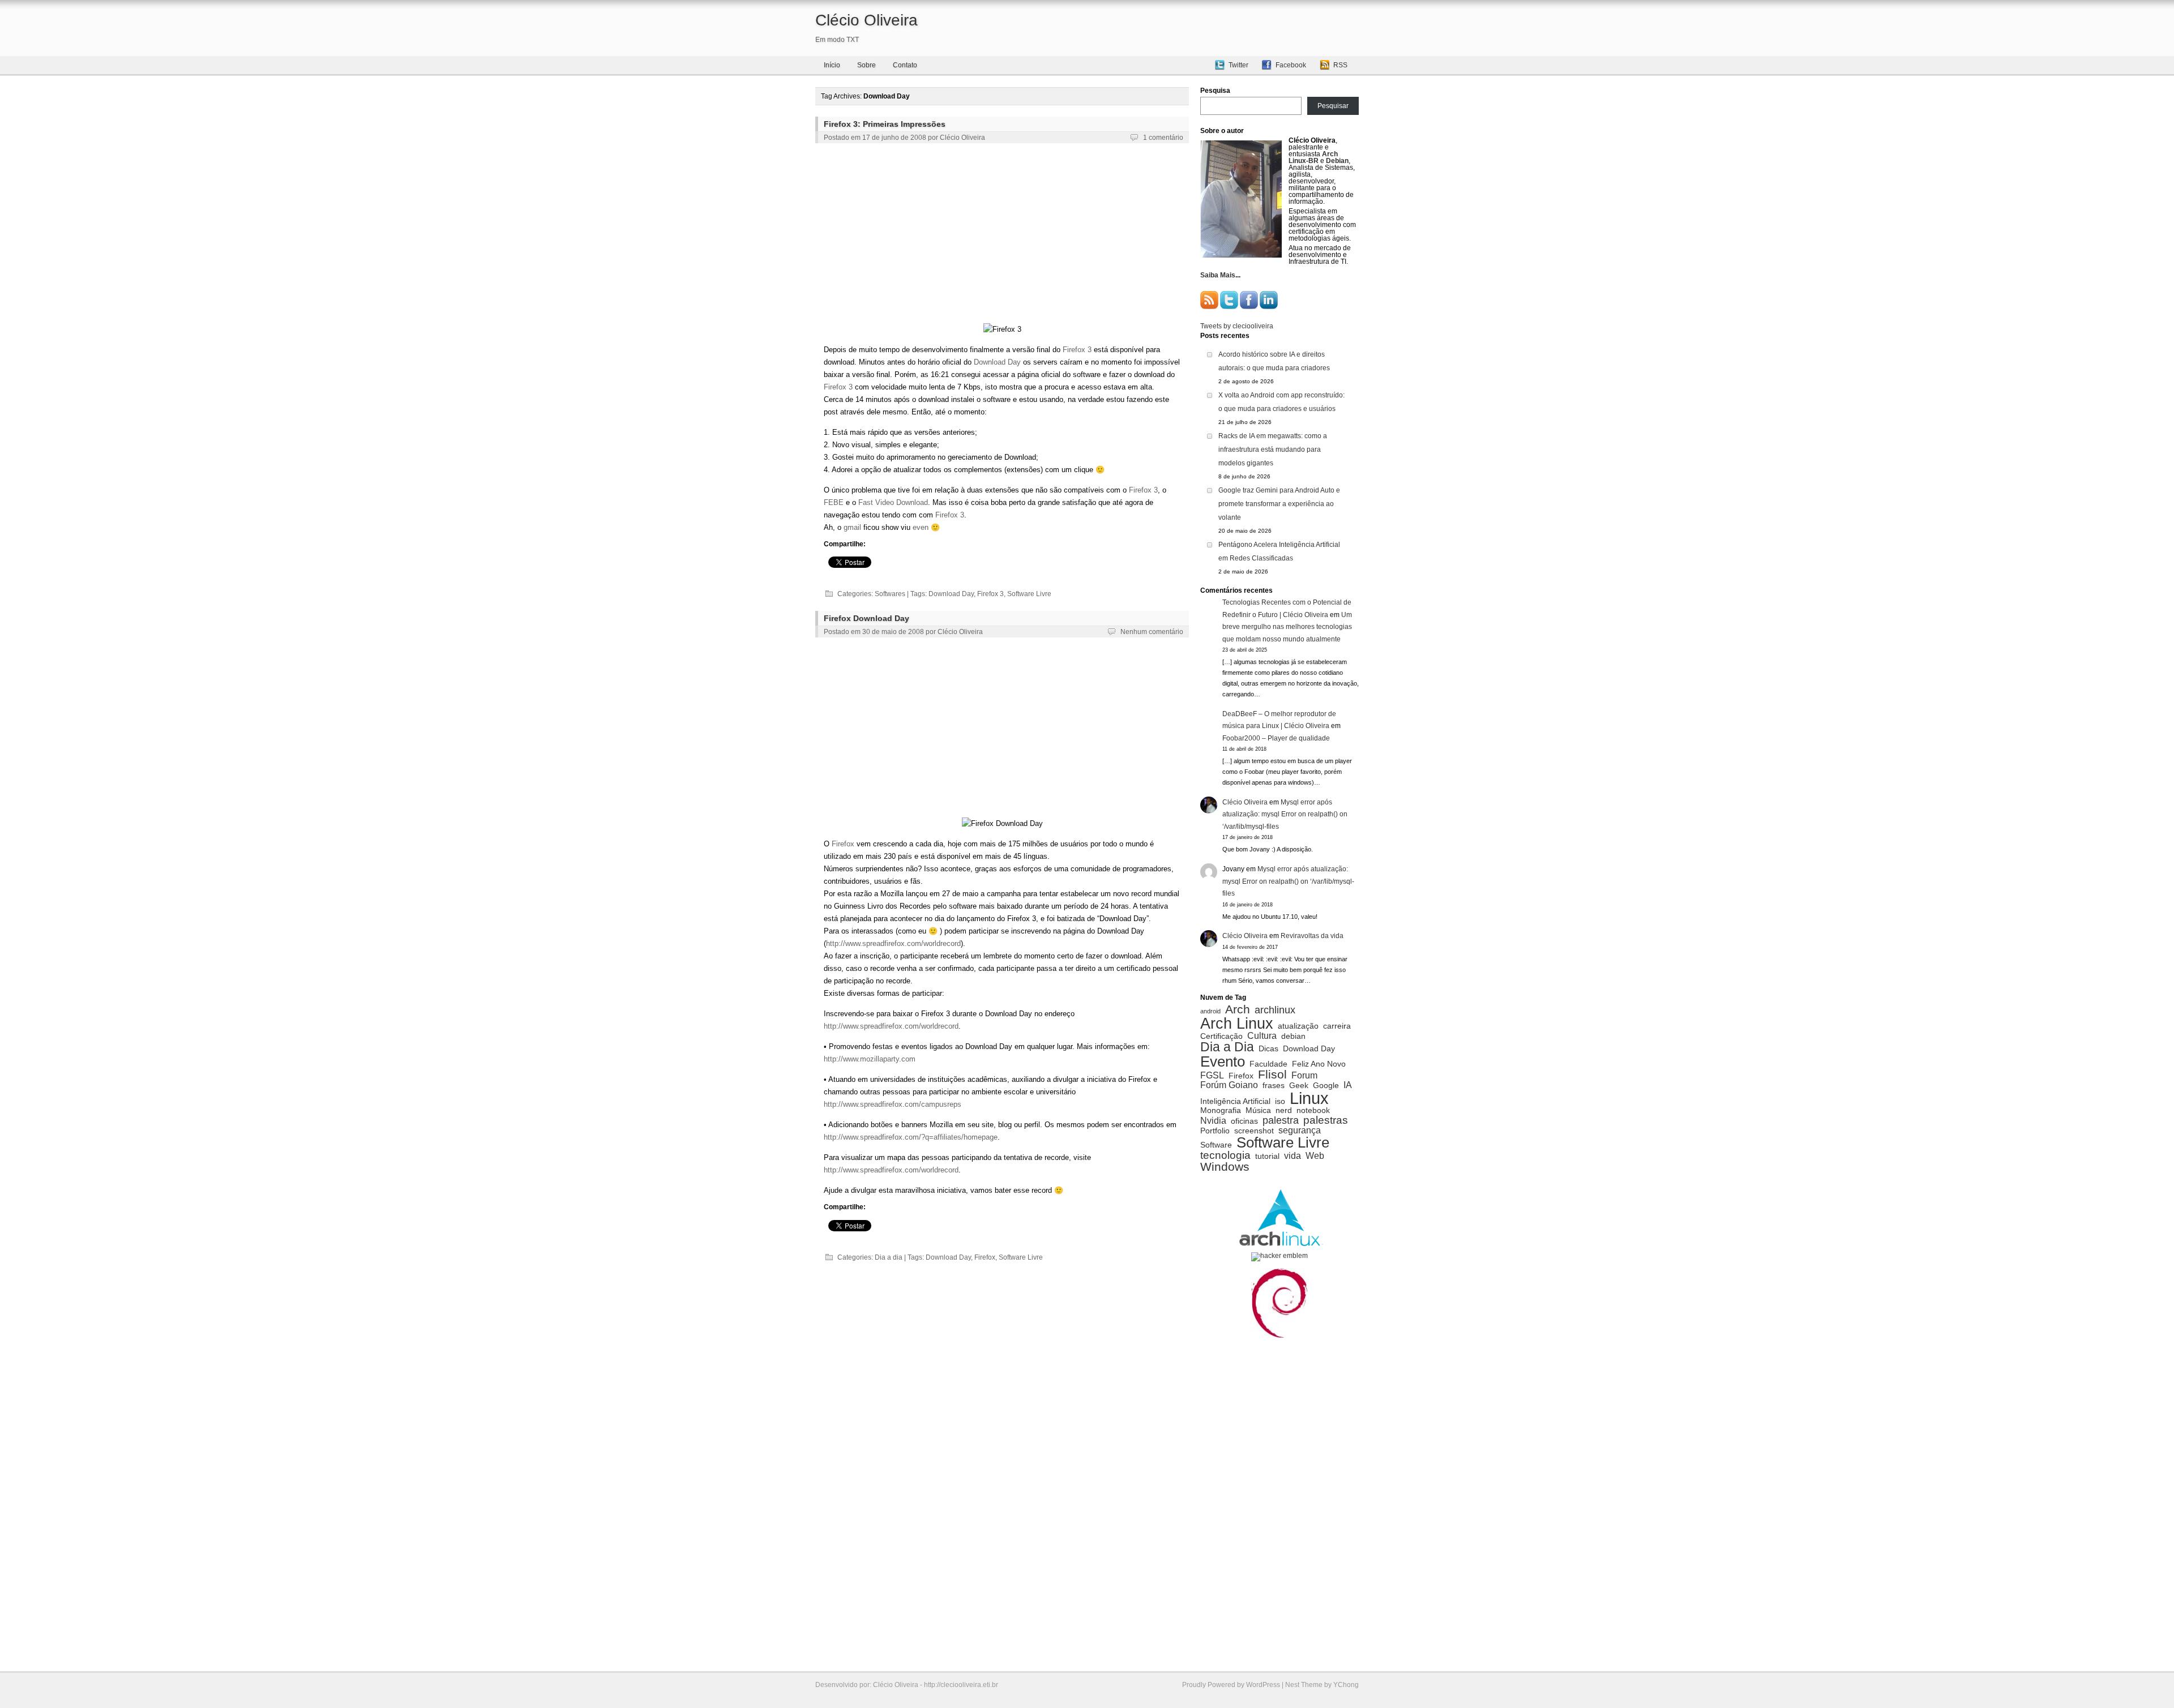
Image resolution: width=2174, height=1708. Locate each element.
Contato (905, 65)
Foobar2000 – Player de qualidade (1276, 738)
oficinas (1244, 1121)
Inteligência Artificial (1235, 1102)
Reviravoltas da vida (1312, 936)
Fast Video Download (893, 502)
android (1210, 1011)
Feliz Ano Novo (1319, 1064)
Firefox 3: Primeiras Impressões (885, 124)
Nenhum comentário (1152, 632)
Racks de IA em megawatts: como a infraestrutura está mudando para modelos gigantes (1273, 450)
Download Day (997, 362)
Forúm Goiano (1229, 1085)
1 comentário (1163, 138)
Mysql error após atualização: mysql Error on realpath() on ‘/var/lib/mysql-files (1285, 814)
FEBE (834, 502)
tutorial (1267, 1157)
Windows (1225, 1167)
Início (832, 65)
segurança (1300, 1130)
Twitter (1238, 65)
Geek (1299, 1086)
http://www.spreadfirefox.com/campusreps (893, 1104)
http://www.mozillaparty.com (870, 1059)
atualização (1298, 1026)
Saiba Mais (1218, 275)
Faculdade (1268, 1064)
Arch (1238, 1010)
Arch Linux (1237, 1023)
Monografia (1221, 1111)
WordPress (1263, 1685)
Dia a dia (889, 1257)
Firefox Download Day (866, 618)
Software (1216, 1145)
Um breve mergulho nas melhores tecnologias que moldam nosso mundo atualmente (1287, 627)
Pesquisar (1333, 106)
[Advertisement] (1002, 236)
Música (1258, 1111)
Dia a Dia (1227, 1047)
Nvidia (1213, 1120)
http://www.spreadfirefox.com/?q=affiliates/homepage (911, 1137)
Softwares (890, 594)
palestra (1281, 1120)
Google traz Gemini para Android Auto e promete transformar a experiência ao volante (1279, 504)
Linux (1309, 1098)
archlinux (1275, 1010)
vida (1293, 1155)
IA (1348, 1085)
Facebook (1291, 65)
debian (1293, 1037)
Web (1315, 1155)
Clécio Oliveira (866, 20)
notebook (1313, 1111)
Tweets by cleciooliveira (1237, 326)
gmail (852, 527)
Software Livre (1029, 594)
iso (1280, 1102)
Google (1326, 1086)
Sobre (866, 65)
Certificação (1221, 1037)
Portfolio (1215, 1131)
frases (1274, 1086)
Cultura (1262, 1035)
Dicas (1268, 1049)
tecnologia (1225, 1155)
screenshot (1254, 1131)
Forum (1304, 1075)
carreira (1337, 1026)
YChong (1346, 1685)
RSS (1340, 65)
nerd (1284, 1111)
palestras (1326, 1120)
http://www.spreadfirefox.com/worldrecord (893, 943)
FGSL (1212, 1075)
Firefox (843, 844)
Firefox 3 (1077, 350)
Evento (1223, 1061)
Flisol (1272, 1075)
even (921, 527)
